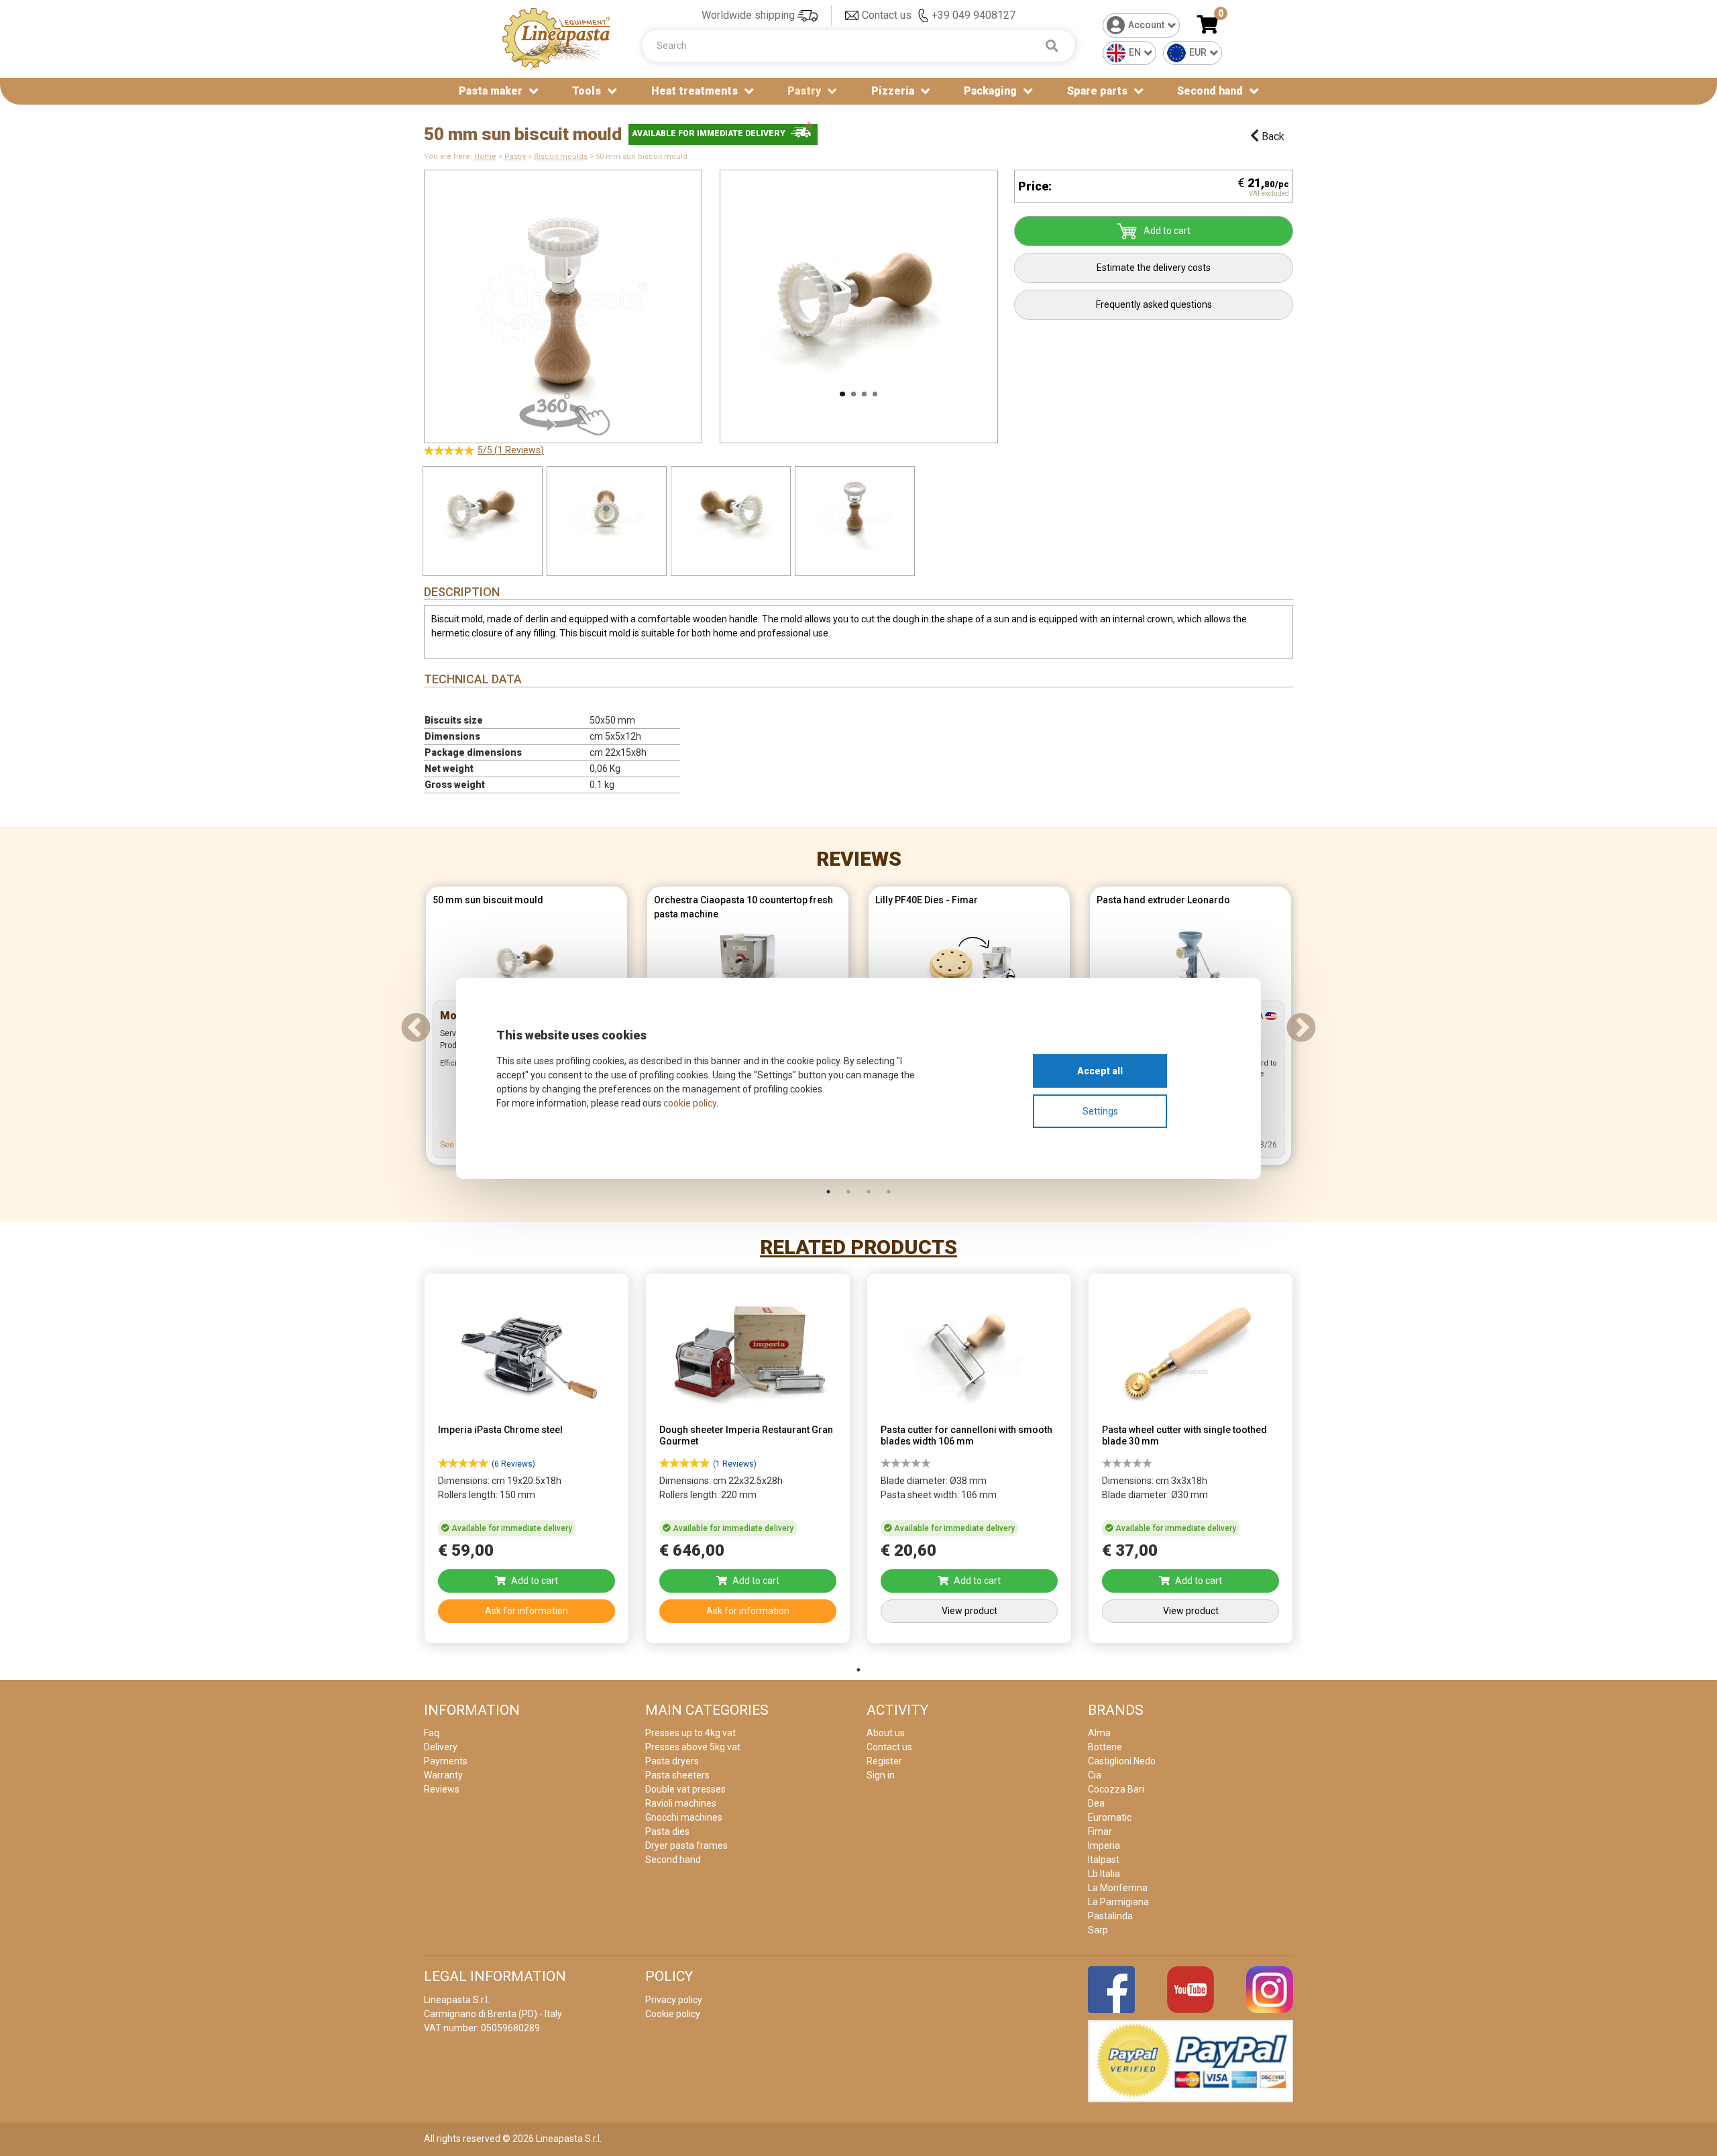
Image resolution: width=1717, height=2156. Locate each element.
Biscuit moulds (561, 157)
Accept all (1100, 1071)
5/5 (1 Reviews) (511, 450)
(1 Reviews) (735, 1464)
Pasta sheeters (677, 1775)
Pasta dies (667, 1831)
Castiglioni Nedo (1122, 1761)
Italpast (1104, 1860)
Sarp (1098, 1930)
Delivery (441, 1747)
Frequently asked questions (1154, 304)
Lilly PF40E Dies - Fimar (927, 900)
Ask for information (527, 1611)
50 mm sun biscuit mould (488, 900)
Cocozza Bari (1116, 1789)
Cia (1095, 1775)
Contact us (887, 15)
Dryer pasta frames (686, 1846)
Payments (446, 1761)
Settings (1100, 1111)
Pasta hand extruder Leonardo (1163, 900)
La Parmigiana (1118, 1902)
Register (884, 1761)
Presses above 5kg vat (693, 1747)
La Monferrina (1118, 1888)
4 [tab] (889, 1192)
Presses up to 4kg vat (690, 1733)
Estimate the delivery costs (1154, 268)
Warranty (443, 1775)
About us (886, 1733)
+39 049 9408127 (974, 15)
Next (1015, 300)
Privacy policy (674, 2000)
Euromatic (1110, 1817)
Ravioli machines (681, 1803)
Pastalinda (1110, 1916)
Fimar (1100, 1831)
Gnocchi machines (684, 1817)
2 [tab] (848, 1192)
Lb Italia (1104, 1874)
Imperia (1104, 1846)
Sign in (881, 1775)
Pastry (515, 157)
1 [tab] (828, 1192)
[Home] (557, 38)
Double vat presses (685, 1789)
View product (970, 1611)
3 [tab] (869, 1192)
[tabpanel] (527, 1462)
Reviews (859, 859)
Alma (1099, 1733)
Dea (1096, 1803)
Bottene (1105, 1747)
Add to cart (1167, 231)
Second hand (1210, 91)
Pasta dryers (672, 1761)
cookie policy (690, 1103)
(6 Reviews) (513, 1464)
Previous (703, 300)
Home (485, 157)
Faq (432, 1733)
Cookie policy (673, 2014)
